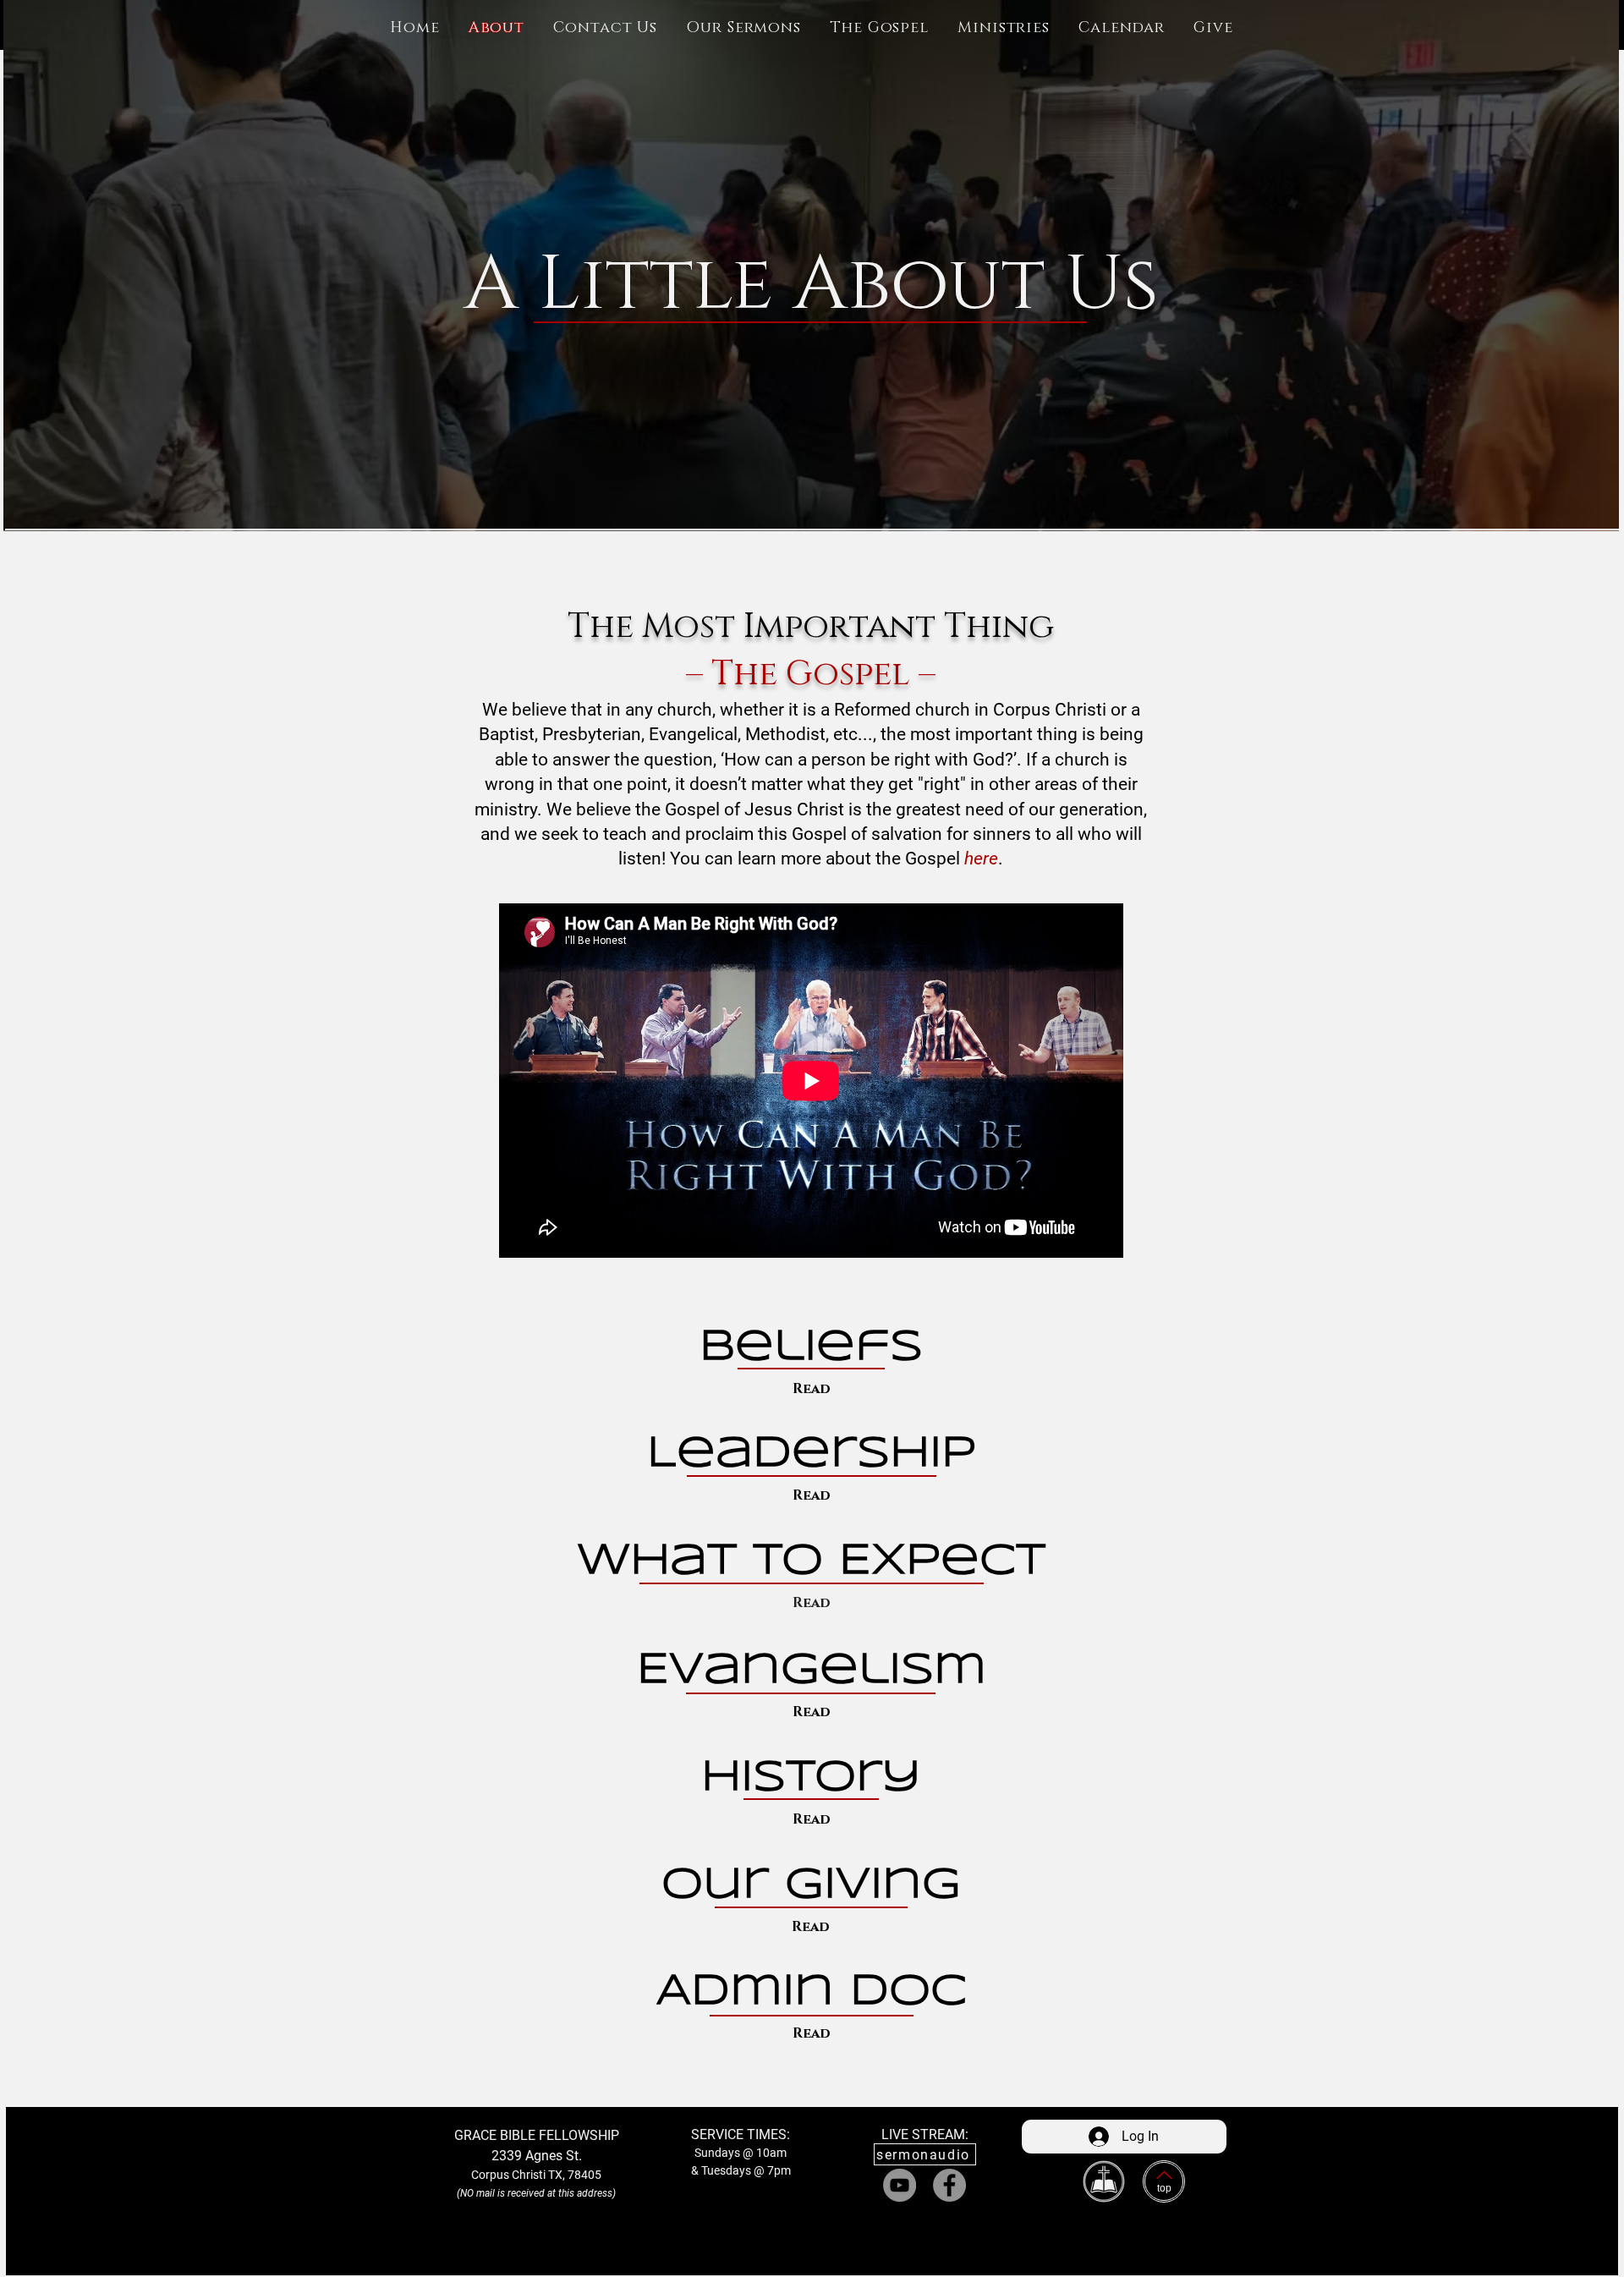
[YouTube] (900, 2185)
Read (812, 1389)
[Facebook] (949, 2185)
